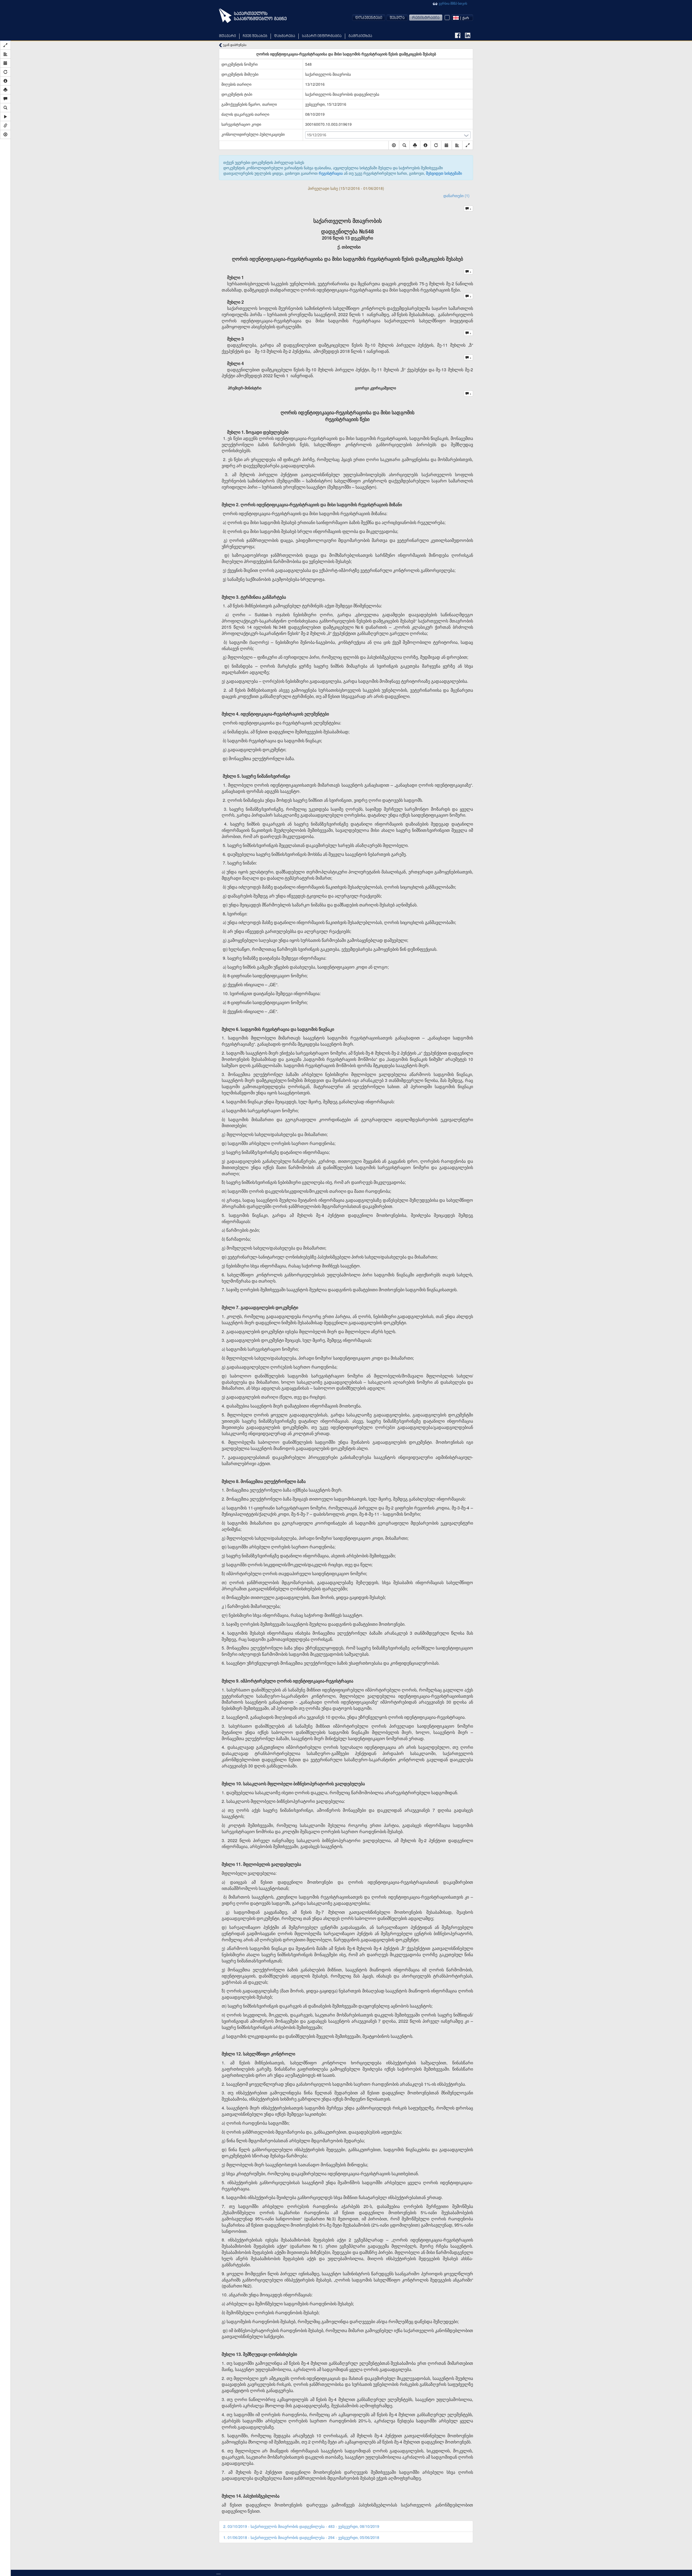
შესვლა (397, 18)
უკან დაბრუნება (234, 45)
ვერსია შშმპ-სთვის (453, 3)
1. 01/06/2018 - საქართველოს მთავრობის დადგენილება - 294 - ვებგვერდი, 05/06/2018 (301, 2537)
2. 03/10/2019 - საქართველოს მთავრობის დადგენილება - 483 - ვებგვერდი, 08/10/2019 (301, 2526)
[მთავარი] (253, 16)
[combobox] (462, 18)
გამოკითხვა (360, 36)
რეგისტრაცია (426, 18)
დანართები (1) (456, 196)
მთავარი (227, 36)
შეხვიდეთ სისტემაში (444, 173)
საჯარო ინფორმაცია (322, 36)
